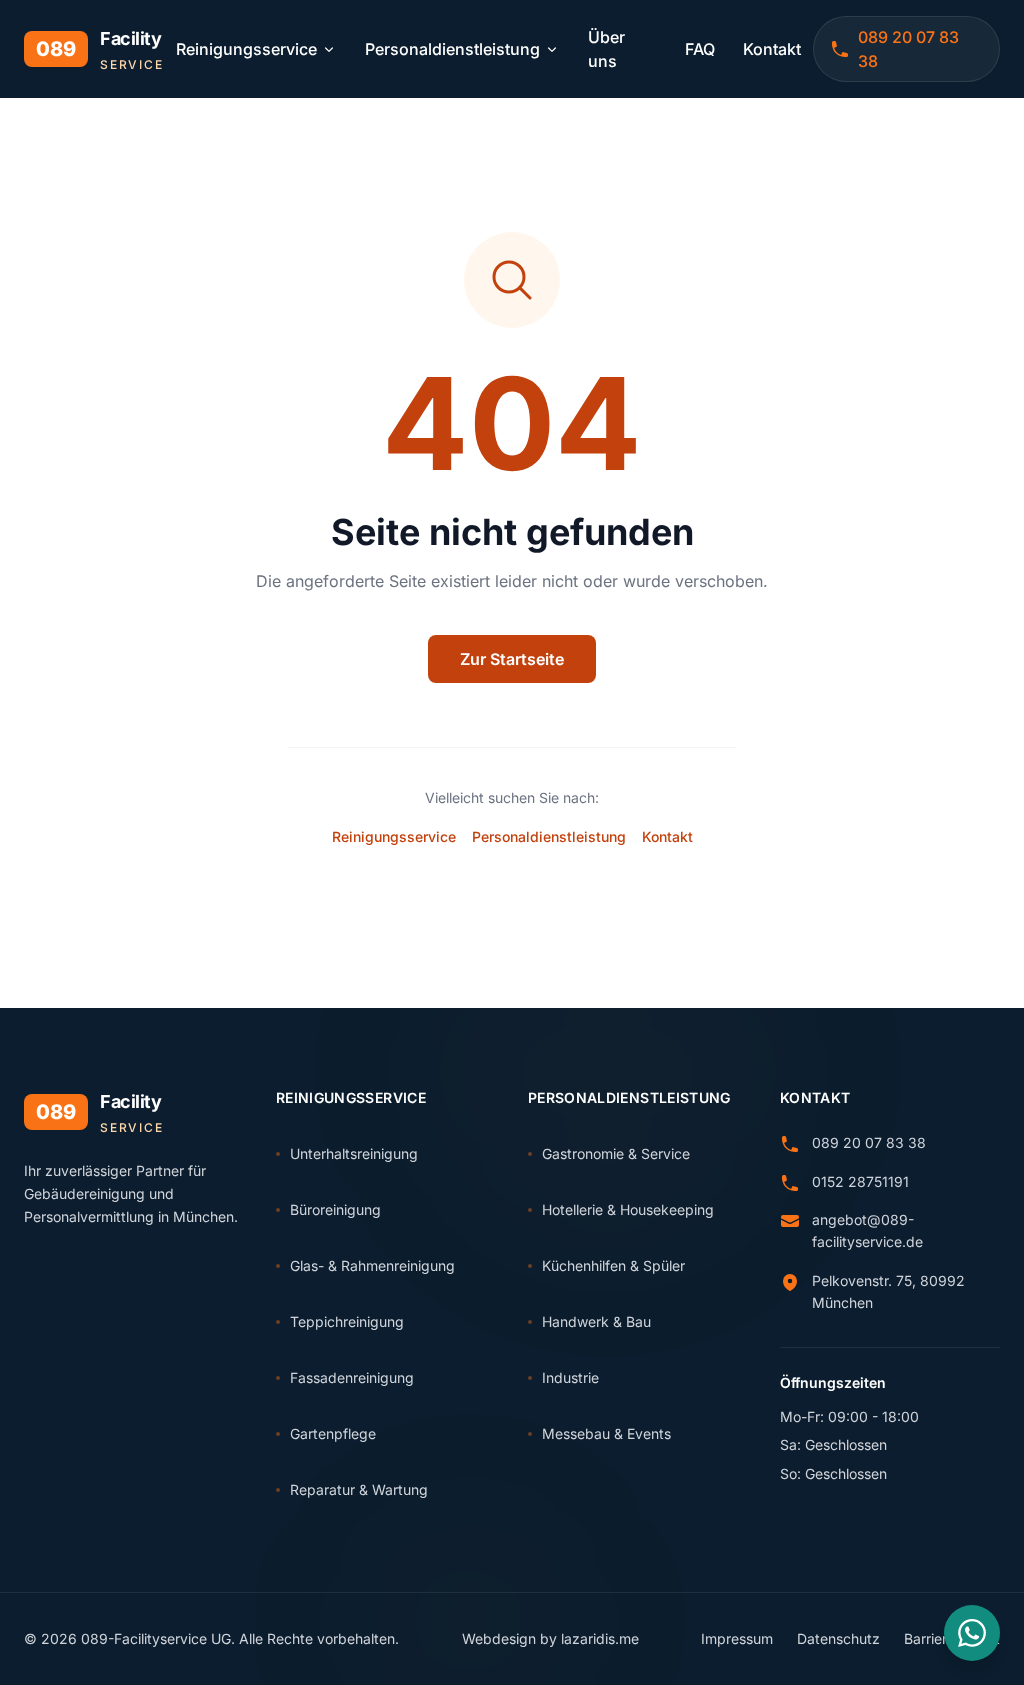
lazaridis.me (600, 1638)
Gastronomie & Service (616, 1153)
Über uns (606, 49)
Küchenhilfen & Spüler (613, 1265)
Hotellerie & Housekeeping (628, 1209)
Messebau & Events (606, 1433)
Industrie (570, 1377)
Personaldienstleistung (452, 49)
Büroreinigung (335, 1209)
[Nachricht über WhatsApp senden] (972, 1633)
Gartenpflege (333, 1433)
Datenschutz (838, 1638)
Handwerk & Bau (596, 1321)
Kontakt (772, 49)
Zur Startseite (512, 659)
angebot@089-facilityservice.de (867, 1230)
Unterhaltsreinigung (354, 1153)
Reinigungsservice (246, 49)
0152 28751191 (860, 1181)
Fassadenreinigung (352, 1377)
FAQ (700, 49)
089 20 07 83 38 (869, 1142)
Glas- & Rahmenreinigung (372, 1265)
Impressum (737, 1638)
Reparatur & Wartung (359, 1489)
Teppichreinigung (347, 1321)
